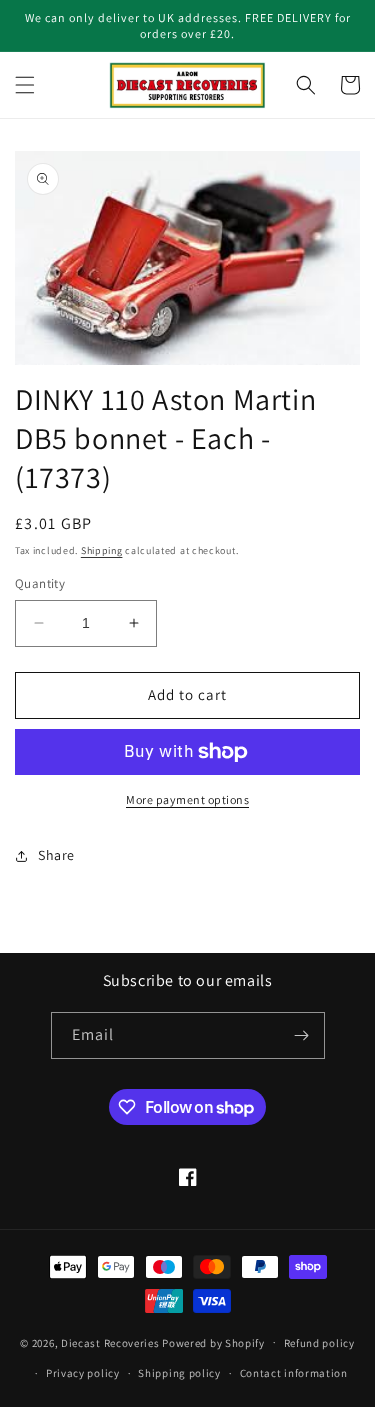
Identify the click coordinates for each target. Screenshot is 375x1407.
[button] (25, 85)
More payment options (187, 799)
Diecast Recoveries (110, 1342)
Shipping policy (179, 1373)
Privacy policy (83, 1373)
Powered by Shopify (213, 1342)
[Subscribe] (302, 1035)
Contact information (294, 1373)
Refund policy (319, 1343)
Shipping (102, 550)
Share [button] (56, 855)
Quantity (40, 583)
